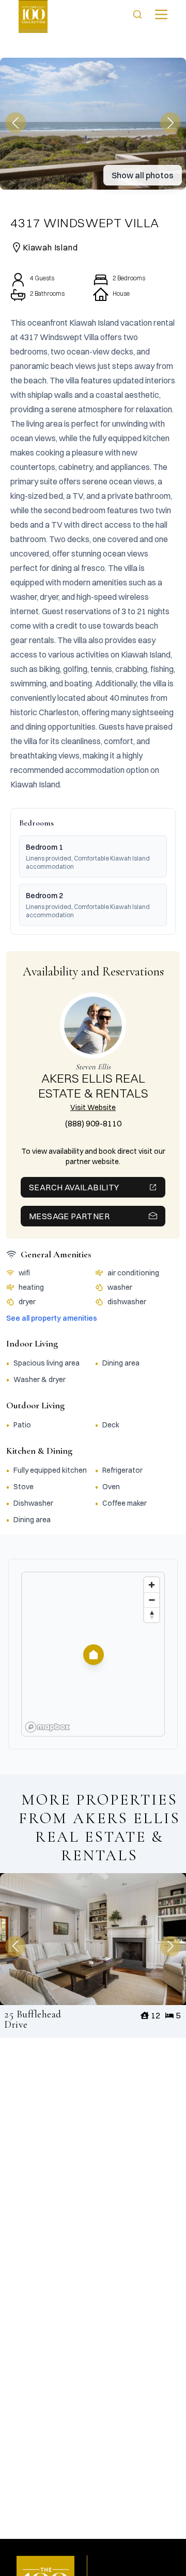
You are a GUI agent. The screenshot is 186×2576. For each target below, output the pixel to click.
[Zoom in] (152, 1585)
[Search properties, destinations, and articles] (137, 14)
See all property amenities (52, 1318)
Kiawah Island (50, 247)
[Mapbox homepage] (48, 1727)
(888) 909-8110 (93, 1123)
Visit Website (93, 1107)
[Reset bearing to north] (152, 1615)
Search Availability (74, 1187)
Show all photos (143, 175)
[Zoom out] (152, 1600)
